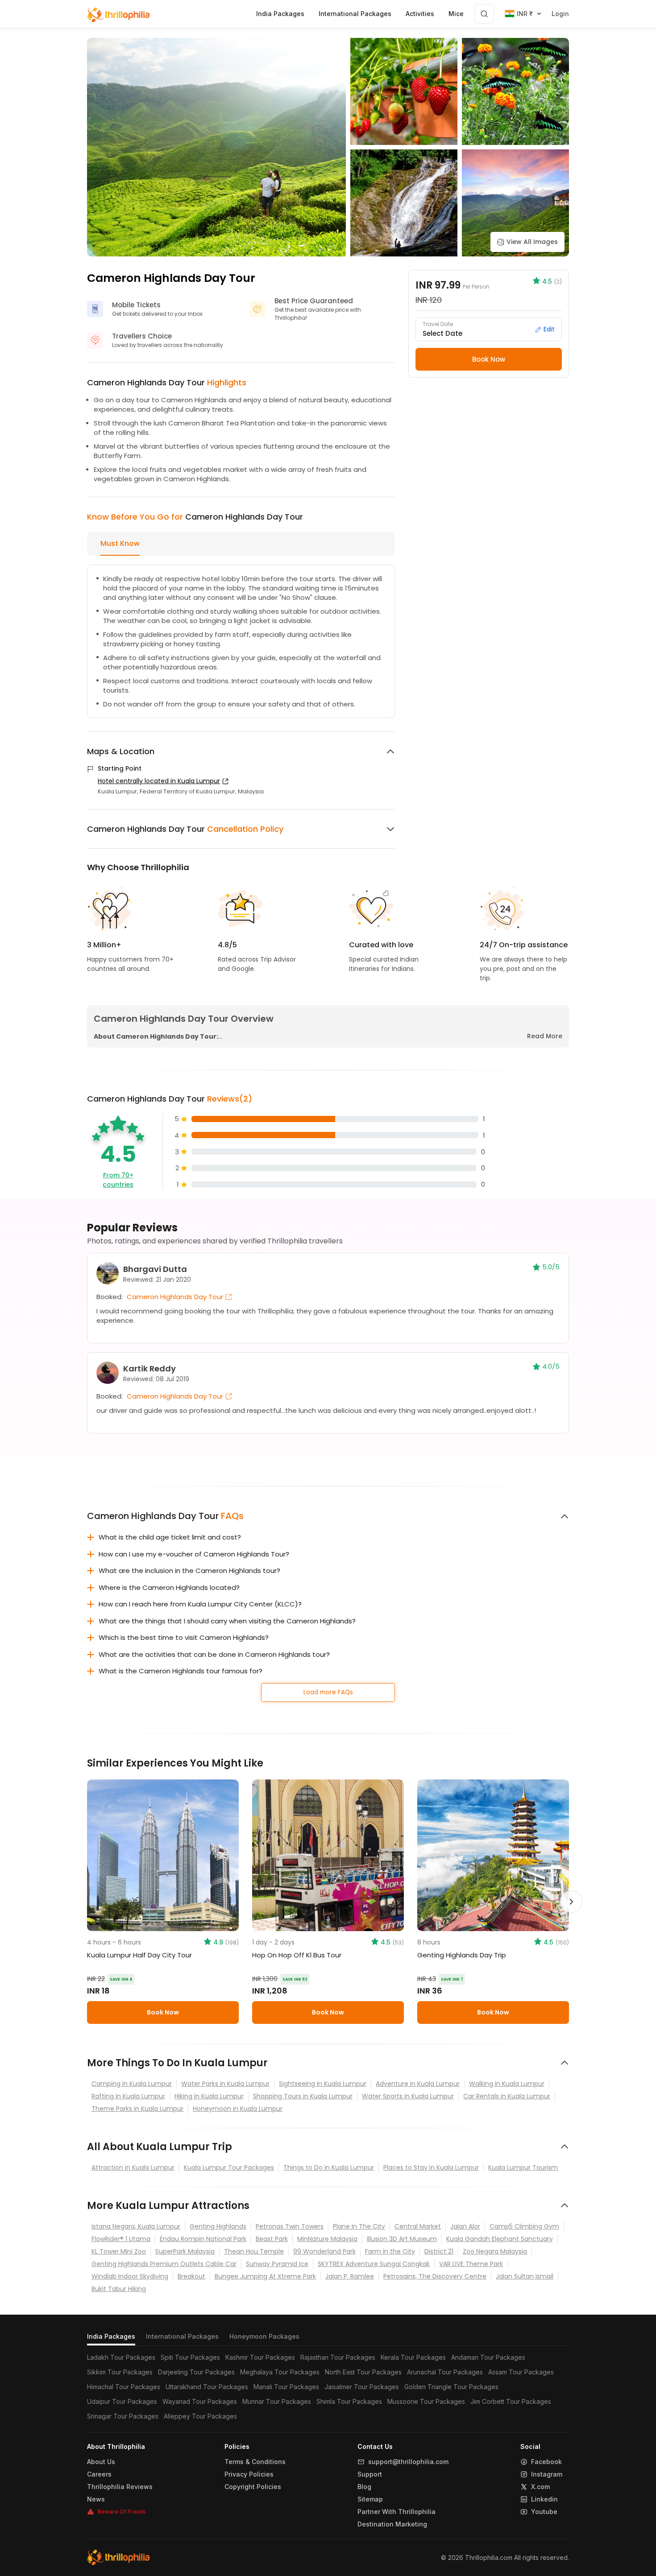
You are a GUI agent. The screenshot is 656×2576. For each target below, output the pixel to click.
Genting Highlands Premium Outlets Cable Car (164, 2264)
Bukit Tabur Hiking (119, 2289)
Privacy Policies (249, 2474)
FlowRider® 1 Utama (121, 2239)
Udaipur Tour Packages (122, 2401)
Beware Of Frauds (122, 2512)
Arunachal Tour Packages (445, 2372)
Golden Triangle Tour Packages (451, 2387)
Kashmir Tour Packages (260, 2357)
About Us (101, 2462)
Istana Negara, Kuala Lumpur (136, 2226)
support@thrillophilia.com (408, 2462)
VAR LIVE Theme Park (471, 2264)
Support (370, 2474)
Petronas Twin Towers (290, 2226)
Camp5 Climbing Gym (524, 2226)
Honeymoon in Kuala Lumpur (238, 2109)
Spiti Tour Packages (190, 2357)
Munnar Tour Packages (277, 2401)
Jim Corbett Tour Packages (511, 2401)
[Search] (484, 14)
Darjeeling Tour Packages (196, 2372)
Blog (364, 2487)
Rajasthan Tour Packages (338, 2357)
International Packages (182, 2336)
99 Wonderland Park (324, 2251)
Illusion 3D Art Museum (402, 2239)
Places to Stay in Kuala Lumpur (431, 2167)
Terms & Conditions (255, 2462)
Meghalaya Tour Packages (280, 2372)
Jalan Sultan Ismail (525, 2276)
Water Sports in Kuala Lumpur (408, 2096)
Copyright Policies (253, 2487)
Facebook (546, 2462)
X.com (540, 2487)
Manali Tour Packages (286, 2387)
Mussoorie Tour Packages (426, 2401)
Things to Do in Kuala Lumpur (329, 2167)
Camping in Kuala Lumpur (132, 2084)
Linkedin (544, 2499)
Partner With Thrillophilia (397, 2512)
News (96, 2499)
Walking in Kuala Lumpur (507, 2084)
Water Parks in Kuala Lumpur (225, 2084)
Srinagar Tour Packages (123, 2416)
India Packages (111, 2336)
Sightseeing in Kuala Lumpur (323, 2084)
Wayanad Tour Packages (200, 2401)
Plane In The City (359, 2226)
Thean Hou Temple (254, 2251)
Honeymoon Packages (264, 2336)
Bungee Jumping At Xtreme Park (265, 2276)
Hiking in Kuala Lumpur (209, 2096)
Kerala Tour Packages (413, 2357)
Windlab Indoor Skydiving (130, 2276)
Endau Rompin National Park (203, 2239)
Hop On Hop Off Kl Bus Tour (297, 1955)
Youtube (544, 2512)
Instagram (547, 2474)
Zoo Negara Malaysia (495, 2251)
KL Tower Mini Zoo (119, 2251)
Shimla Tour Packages (349, 2401)
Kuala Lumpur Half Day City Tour (139, 1955)
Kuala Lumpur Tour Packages (229, 2167)
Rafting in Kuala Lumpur (128, 2096)
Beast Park (272, 2239)
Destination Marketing (392, 2524)
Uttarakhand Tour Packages (207, 2387)
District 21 (439, 2251)
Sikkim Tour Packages (120, 2372)
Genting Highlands (218, 2226)
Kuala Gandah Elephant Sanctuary (500, 2239)
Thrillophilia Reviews (120, 2487)
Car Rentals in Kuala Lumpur (507, 2096)
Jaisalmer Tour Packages (362, 2387)
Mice (456, 14)
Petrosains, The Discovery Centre (435, 2276)
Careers (99, 2474)
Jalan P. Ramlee (350, 2276)
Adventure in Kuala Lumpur (418, 2084)
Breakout (191, 2276)
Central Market (418, 2226)
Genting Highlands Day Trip (462, 1955)
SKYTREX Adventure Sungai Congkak (374, 2264)
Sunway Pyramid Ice (277, 2264)
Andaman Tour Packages (488, 2357)
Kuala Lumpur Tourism (523, 2167)
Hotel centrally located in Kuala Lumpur (159, 781)
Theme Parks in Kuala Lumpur (137, 2109)
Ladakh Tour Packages (121, 2357)
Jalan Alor (465, 2226)
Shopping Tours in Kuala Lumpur (303, 2096)
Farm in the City (390, 2251)
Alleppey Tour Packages (200, 2416)
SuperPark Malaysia (185, 2251)
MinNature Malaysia (327, 2239)
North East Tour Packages (363, 2372)
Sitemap (370, 2499)
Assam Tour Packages (521, 2372)
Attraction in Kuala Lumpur (133, 2167)
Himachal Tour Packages (124, 2387)
